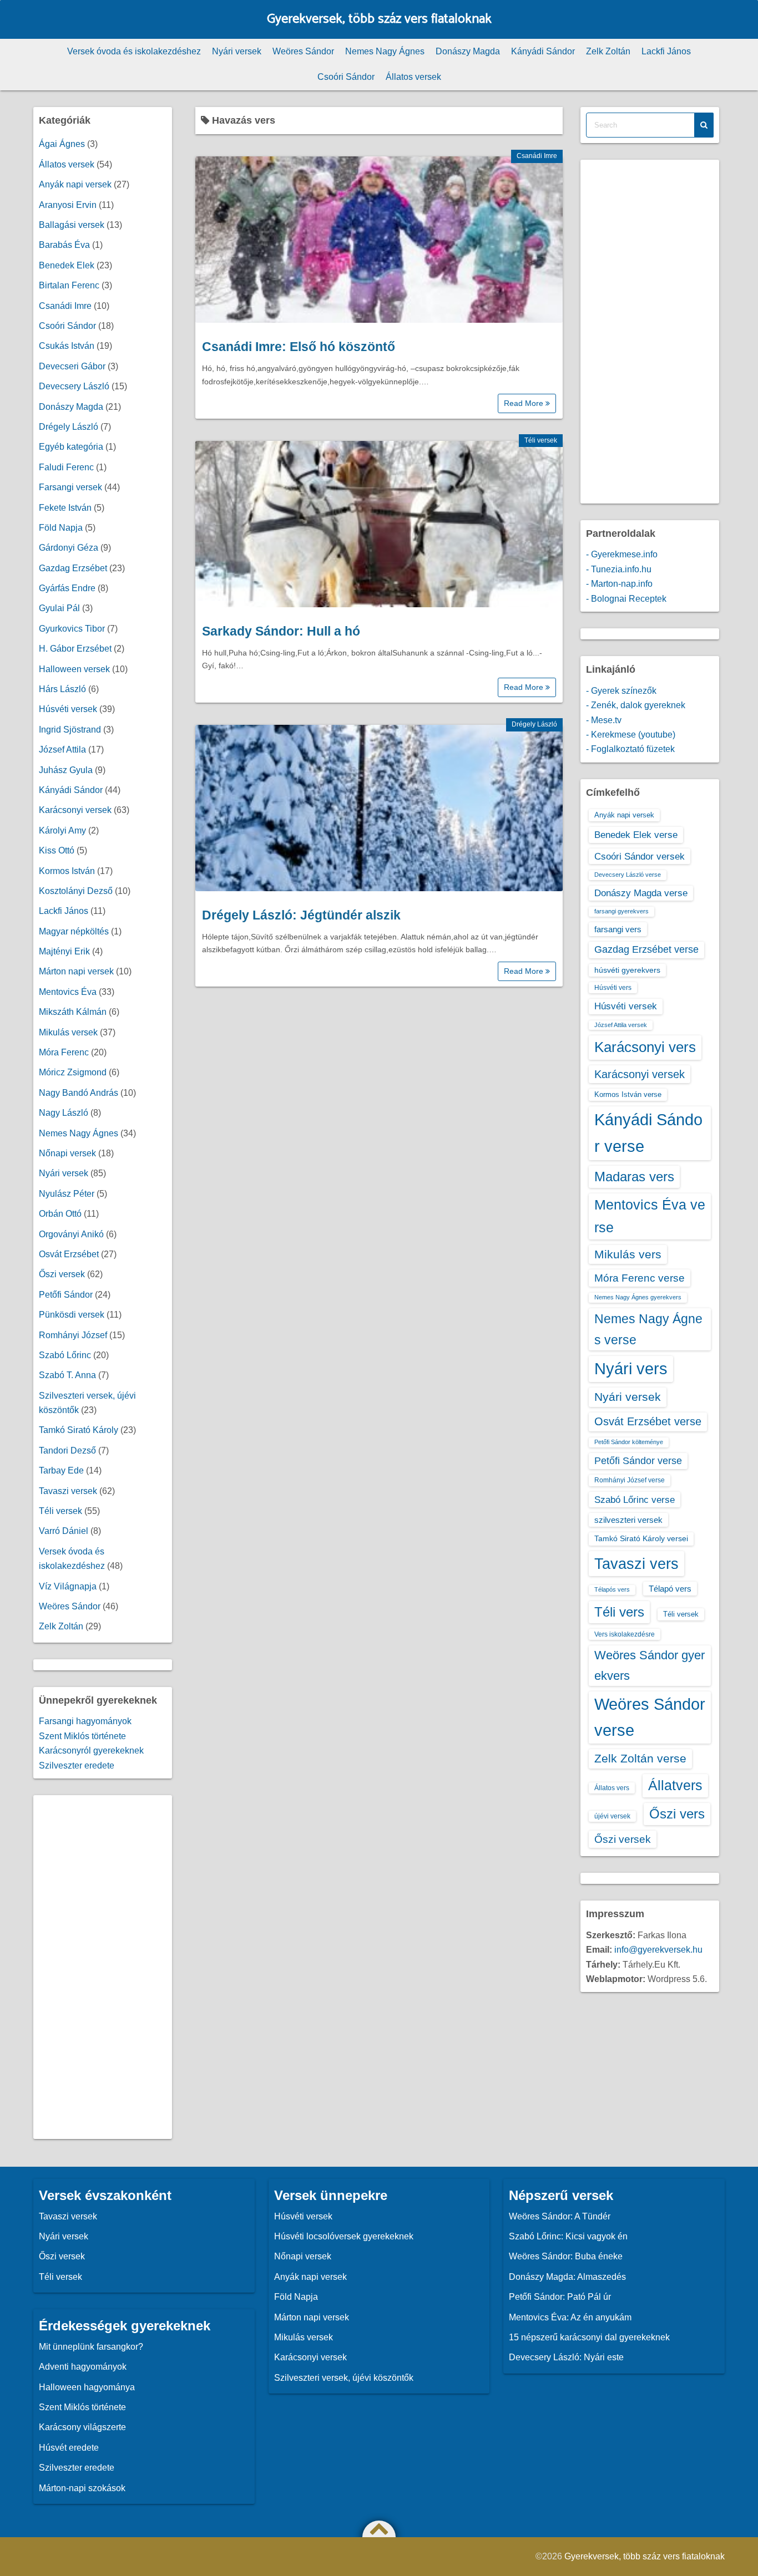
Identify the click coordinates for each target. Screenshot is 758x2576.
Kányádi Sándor (543, 51)
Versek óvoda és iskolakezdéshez (134, 51)
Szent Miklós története (82, 1736)
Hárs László (62, 689)
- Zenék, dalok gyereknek (636, 705)
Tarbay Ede (61, 1470)
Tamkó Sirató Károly (79, 1430)
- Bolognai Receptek (626, 599)
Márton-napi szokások (82, 2488)
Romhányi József (73, 1335)
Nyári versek (237, 51)
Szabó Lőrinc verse (635, 1500)
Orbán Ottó (60, 1214)
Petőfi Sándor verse (638, 1461)
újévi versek (612, 1816)
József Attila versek (621, 1025)
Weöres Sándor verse (650, 1717)
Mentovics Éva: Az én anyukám (570, 2317)
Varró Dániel (64, 1531)
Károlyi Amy (62, 830)
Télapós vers (612, 1589)
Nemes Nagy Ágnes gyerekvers (638, 1297)
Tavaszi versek (68, 1491)
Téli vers (619, 1612)
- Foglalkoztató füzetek (630, 749)
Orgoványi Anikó (71, 1234)
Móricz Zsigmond (73, 1072)
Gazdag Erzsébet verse (646, 949)
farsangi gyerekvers (621, 911)
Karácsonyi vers (645, 1047)
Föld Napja (61, 528)
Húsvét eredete (69, 2448)
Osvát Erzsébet (69, 1254)
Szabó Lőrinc (65, 1355)
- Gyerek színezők (621, 691)
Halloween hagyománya (87, 2387)
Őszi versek (62, 1274)
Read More (525, 403)
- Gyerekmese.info (622, 554)
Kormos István (67, 871)
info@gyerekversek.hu (658, 1950)
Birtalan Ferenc (69, 285)
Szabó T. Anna (67, 1375)
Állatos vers (612, 1788)
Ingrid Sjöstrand (70, 730)
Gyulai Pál (59, 608)
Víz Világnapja (68, 1586)
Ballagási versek (72, 225)
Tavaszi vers (636, 1564)
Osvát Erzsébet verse (648, 1421)
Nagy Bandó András (79, 1093)
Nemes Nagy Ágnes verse (648, 1329)
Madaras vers (634, 1177)
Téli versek (541, 440)
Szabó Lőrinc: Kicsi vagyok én (568, 2236)
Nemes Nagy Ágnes (385, 51)
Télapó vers (670, 1589)
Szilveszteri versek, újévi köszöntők (344, 2378)
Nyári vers (631, 1369)
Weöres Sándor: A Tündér (560, 2216)
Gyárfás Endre (67, 588)
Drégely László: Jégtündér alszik (301, 915)
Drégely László (534, 724)
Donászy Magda (468, 51)
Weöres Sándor (303, 51)
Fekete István (65, 508)
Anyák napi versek (75, 184)
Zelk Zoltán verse (640, 1758)
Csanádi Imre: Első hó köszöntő (299, 347)
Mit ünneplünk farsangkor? (91, 2347)
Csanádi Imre (537, 156)
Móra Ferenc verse (640, 1278)
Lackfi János (666, 51)
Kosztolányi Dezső (76, 891)
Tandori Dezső (67, 1450)
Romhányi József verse (630, 1480)
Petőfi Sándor (66, 1295)
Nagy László (64, 1113)
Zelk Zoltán (608, 51)
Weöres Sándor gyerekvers (650, 1665)
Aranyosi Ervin (68, 205)
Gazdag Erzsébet (73, 568)
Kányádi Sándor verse (648, 1133)
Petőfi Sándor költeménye (629, 1442)
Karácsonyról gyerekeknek (91, 1751)
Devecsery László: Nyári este (566, 2357)
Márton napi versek (76, 971)
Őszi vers (677, 1814)
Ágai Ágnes (62, 144)
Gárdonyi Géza (69, 548)
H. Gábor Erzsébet (75, 649)
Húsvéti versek (68, 709)
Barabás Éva (64, 245)
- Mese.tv (604, 720)
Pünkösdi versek (72, 1315)
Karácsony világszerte (82, 2427)
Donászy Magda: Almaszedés (567, 2277)
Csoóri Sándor (346, 77)
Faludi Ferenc (66, 467)
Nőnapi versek (67, 1153)
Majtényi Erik (64, 951)
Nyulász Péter (67, 1194)
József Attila (62, 750)
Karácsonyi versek (75, 810)
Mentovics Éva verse (650, 1216)
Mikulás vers (628, 1254)
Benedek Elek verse (636, 835)
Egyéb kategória (71, 447)
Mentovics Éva (68, 992)
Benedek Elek (67, 265)
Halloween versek (74, 669)
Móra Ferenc (64, 1052)
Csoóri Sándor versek (640, 856)
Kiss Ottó (57, 850)
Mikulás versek (68, 1032)
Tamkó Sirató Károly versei (641, 1538)
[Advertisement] (103, 1967)
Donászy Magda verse (641, 893)
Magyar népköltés (74, 931)
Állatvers (675, 1785)
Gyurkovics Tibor (72, 629)
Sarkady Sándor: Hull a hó (281, 631)
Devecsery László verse (628, 875)
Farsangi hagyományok (85, 1721)
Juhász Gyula (66, 770)
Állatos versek (413, 77)
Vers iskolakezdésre (625, 1634)
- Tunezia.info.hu (619, 569)
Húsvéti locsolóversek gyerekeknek (344, 2236)
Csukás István (67, 346)
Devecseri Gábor (72, 366)
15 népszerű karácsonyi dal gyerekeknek (589, 2337)
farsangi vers (618, 929)
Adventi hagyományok (83, 2367)
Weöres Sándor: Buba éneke (566, 2256)
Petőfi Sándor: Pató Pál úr (560, 2297)
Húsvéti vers (613, 988)
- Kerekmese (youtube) (631, 735)
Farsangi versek (70, 487)
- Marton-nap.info (619, 584)
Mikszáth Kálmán (73, 1012)
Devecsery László (74, 386)
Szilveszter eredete (77, 1765)
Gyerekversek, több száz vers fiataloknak (379, 19)
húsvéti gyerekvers (627, 970)
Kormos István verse (628, 1094)
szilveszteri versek (628, 1520)
